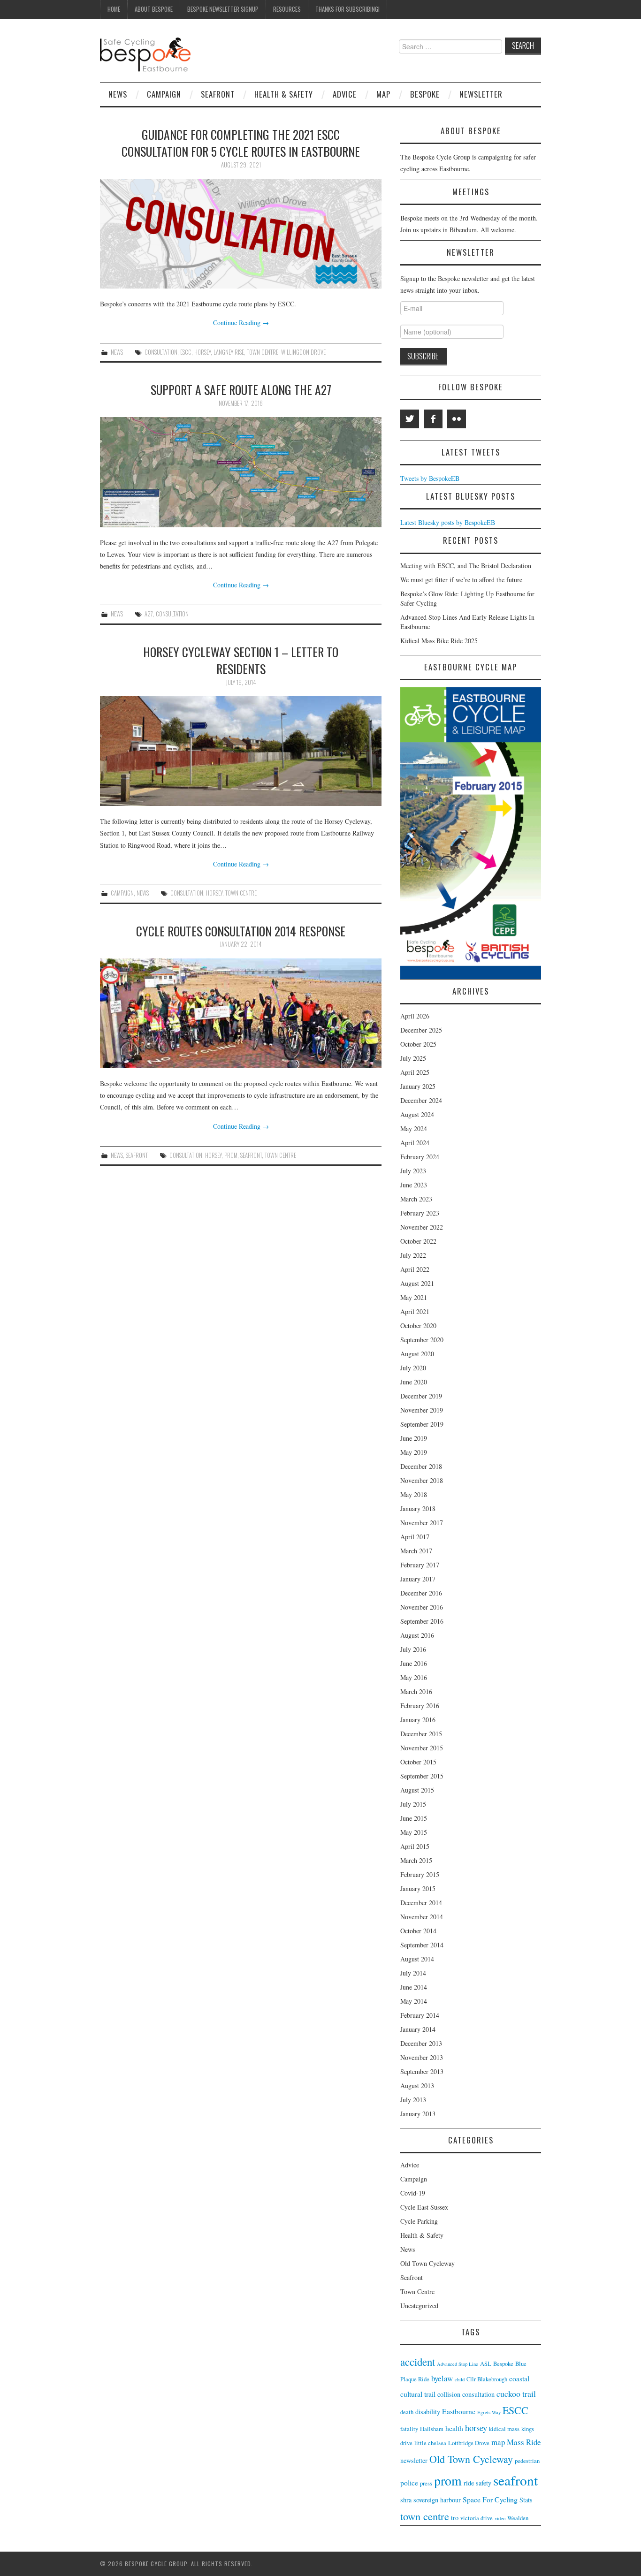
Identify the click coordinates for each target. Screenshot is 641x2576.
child (460, 2379)
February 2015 (420, 1874)
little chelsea (430, 2443)
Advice (345, 94)
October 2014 (418, 1931)
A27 (149, 614)
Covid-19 (413, 2193)
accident (418, 2362)
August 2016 (417, 1635)
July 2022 (413, 1255)
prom (231, 1155)
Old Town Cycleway (427, 2263)
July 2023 (413, 1171)
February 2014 (420, 2015)
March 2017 (416, 1551)
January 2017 (418, 1579)
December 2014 (421, 1903)
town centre (263, 352)
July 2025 (413, 1058)
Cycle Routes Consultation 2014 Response (241, 931)
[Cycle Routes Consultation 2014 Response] (241, 1013)
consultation (161, 352)
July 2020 (413, 1368)
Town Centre (417, 2291)
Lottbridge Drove (469, 2443)
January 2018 (418, 1508)
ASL (486, 2364)
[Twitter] (410, 419)
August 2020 (417, 1354)
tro (455, 2518)
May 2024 (414, 1128)
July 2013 (413, 2100)
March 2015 (416, 1860)
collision (449, 2394)
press (426, 2483)
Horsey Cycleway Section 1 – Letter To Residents (241, 660)
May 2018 (414, 1494)
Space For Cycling (490, 2499)
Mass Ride (524, 2442)
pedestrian (527, 2461)
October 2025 (418, 1044)
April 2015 (415, 1846)
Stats (526, 2500)
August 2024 (417, 1114)
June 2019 (414, 1438)
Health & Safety (284, 94)
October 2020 (418, 1326)
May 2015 (414, 1832)
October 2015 (418, 1762)
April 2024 (415, 1143)
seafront (251, 1155)
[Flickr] (457, 419)
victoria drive (477, 2518)
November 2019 (422, 1410)
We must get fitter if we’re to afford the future (461, 580)
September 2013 (422, 2071)
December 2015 (421, 1734)
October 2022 (418, 1241)
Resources (287, 9)
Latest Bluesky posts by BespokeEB (448, 522)
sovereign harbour (437, 2500)
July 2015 (413, 1804)
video (500, 2518)
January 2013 (418, 2114)
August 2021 (417, 1283)
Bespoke (425, 94)
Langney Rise (229, 352)
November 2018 (422, 1480)
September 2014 (422, 1945)
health (454, 2428)
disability (428, 2412)
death (407, 2412)
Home (114, 9)
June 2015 (414, 1818)
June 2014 (414, 1987)
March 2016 (416, 1691)
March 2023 (416, 1199)
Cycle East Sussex (424, 2207)
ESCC (186, 352)
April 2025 (415, 1072)
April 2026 (415, 1016)
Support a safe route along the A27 (241, 389)
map (498, 2442)
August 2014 (417, 1959)
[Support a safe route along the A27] (241, 472)
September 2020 (422, 1340)
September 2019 (422, 1424)
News (118, 94)
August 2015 (417, 1790)
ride (469, 2483)
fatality (409, 2429)
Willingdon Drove (303, 352)
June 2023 (414, 1185)
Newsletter (481, 94)
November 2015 (422, 1748)
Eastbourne (459, 2411)
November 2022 (422, 1227)
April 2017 (415, 1537)
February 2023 (420, 1213)
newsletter (414, 2460)
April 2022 (415, 1269)
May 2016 (414, 1677)
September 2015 (422, 1776)
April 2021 (415, 1311)
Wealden (518, 2518)
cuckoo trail (516, 2394)
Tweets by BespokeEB (430, 478)
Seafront (218, 94)
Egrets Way (489, 2412)
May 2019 (414, 1452)
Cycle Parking (419, 2221)
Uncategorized (419, 2306)
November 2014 (422, 1917)
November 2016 (422, 1607)
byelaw (442, 2378)
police (409, 2482)
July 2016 (413, 1649)
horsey (202, 352)
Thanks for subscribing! (347, 9)
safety (484, 2483)
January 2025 (418, 1086)
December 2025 (421, 1030)
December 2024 (421, 1100)
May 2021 (414, 1297)
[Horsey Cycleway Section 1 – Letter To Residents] (241, 751)
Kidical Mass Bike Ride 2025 (439, 641)
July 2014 (413, 1973)
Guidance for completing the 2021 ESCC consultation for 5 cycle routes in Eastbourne (241, 143)
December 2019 (421, 1396)
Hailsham (432, 2429)
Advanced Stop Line (458, 2364)
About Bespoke (154, 9)
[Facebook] (433, 419)
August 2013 (417, 2086)
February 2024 (420, 1157)
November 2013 (422, 2057)
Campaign (164, 94)
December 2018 (421, 1466)
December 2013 (421, 2043)
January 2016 (418, 1720)
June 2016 (414, 1663)
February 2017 (420, 1565)
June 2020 (414, 1382)
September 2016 (422, 1621)
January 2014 (418, 2029)
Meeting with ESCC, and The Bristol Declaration (466, 566)
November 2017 (422, 1523)
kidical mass (504, 2429)
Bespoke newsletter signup (223, 9)
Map (383, 94)
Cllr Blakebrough (487, 2379)
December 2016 (421, 1593)
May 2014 (414, 2001)
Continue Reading (241, 323)
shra (406, 2500)
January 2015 (418, 1888)
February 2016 (420, 1706)
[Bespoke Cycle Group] (145, 54)
